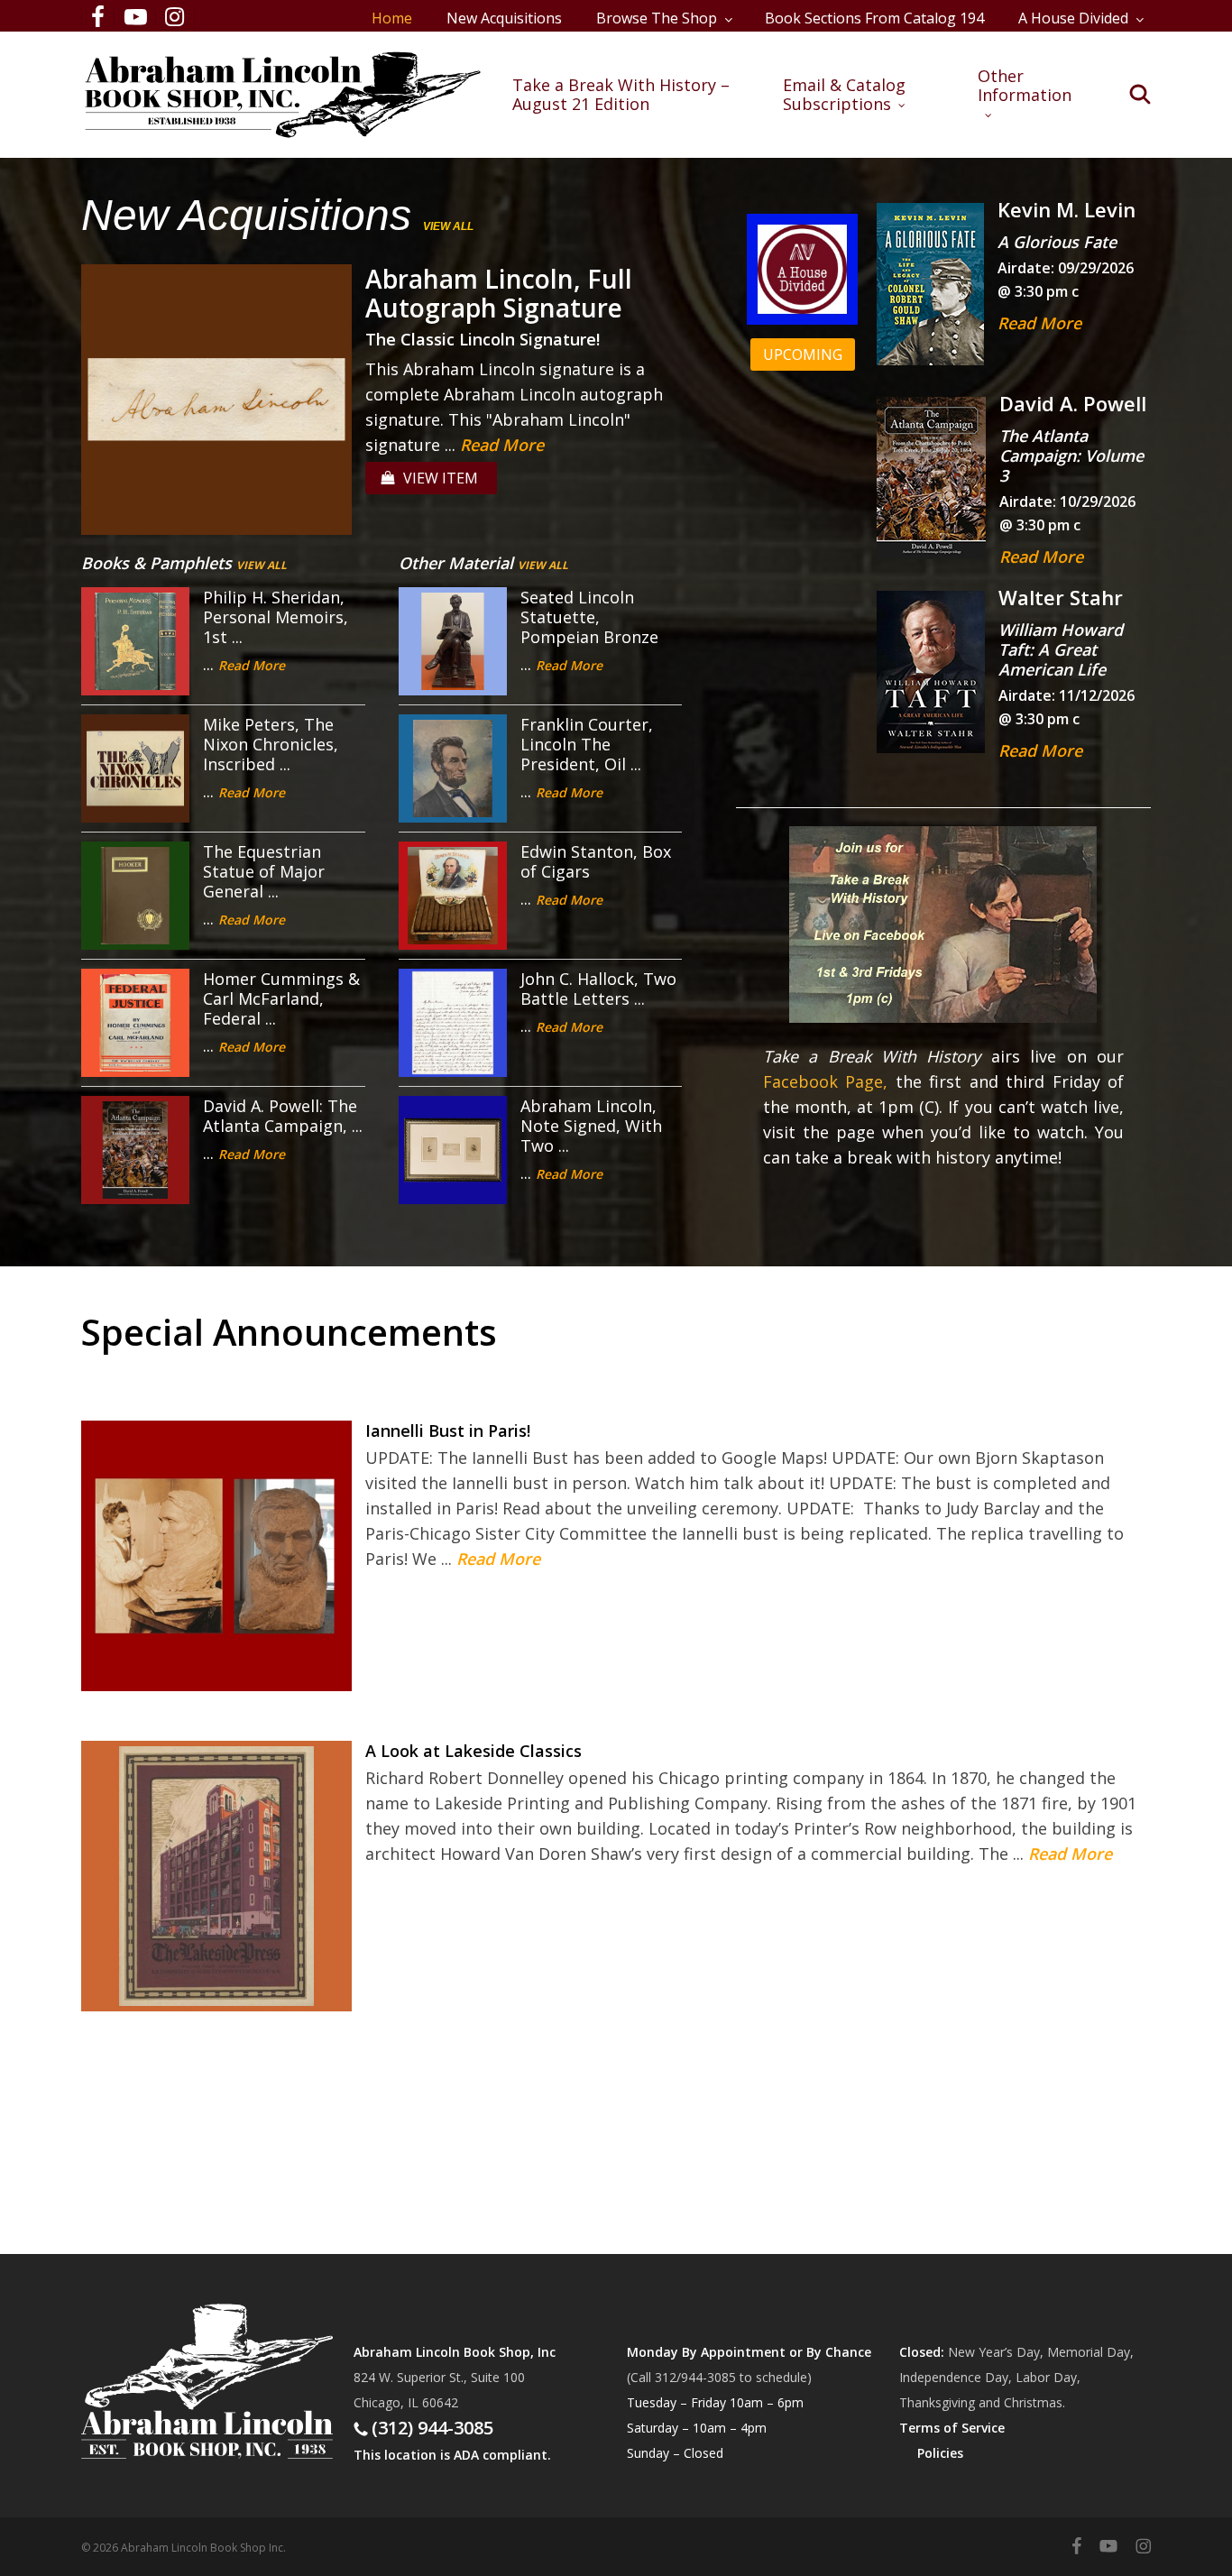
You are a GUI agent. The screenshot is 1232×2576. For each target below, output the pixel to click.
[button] (803, 354)
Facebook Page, (826, 1081)
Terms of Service (952, 2428)
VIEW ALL (448, 226)
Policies (940, 2453)
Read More (502, 445)
